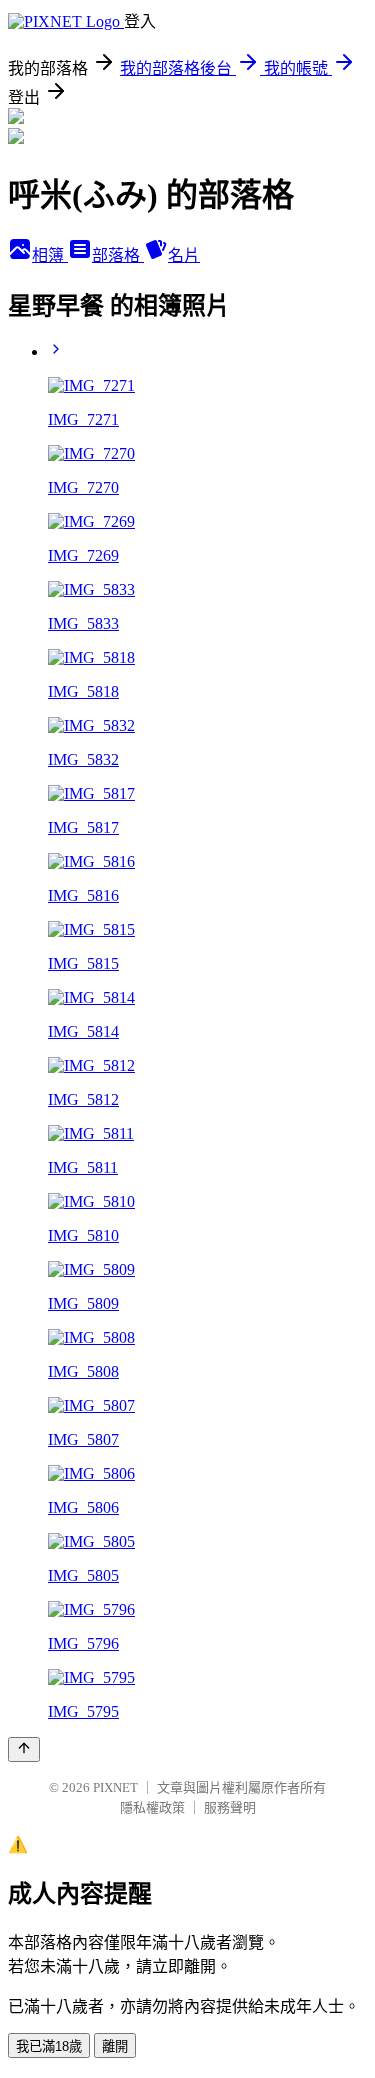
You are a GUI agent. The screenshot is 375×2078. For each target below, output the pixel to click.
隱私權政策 (152, 1807)
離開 (115, 2046)
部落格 (118, 255)
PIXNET (115, 1787)
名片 (184, 255)
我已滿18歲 (49, 2046)
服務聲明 (230, 1807)
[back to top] (24, 1749)
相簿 (50, 255)
